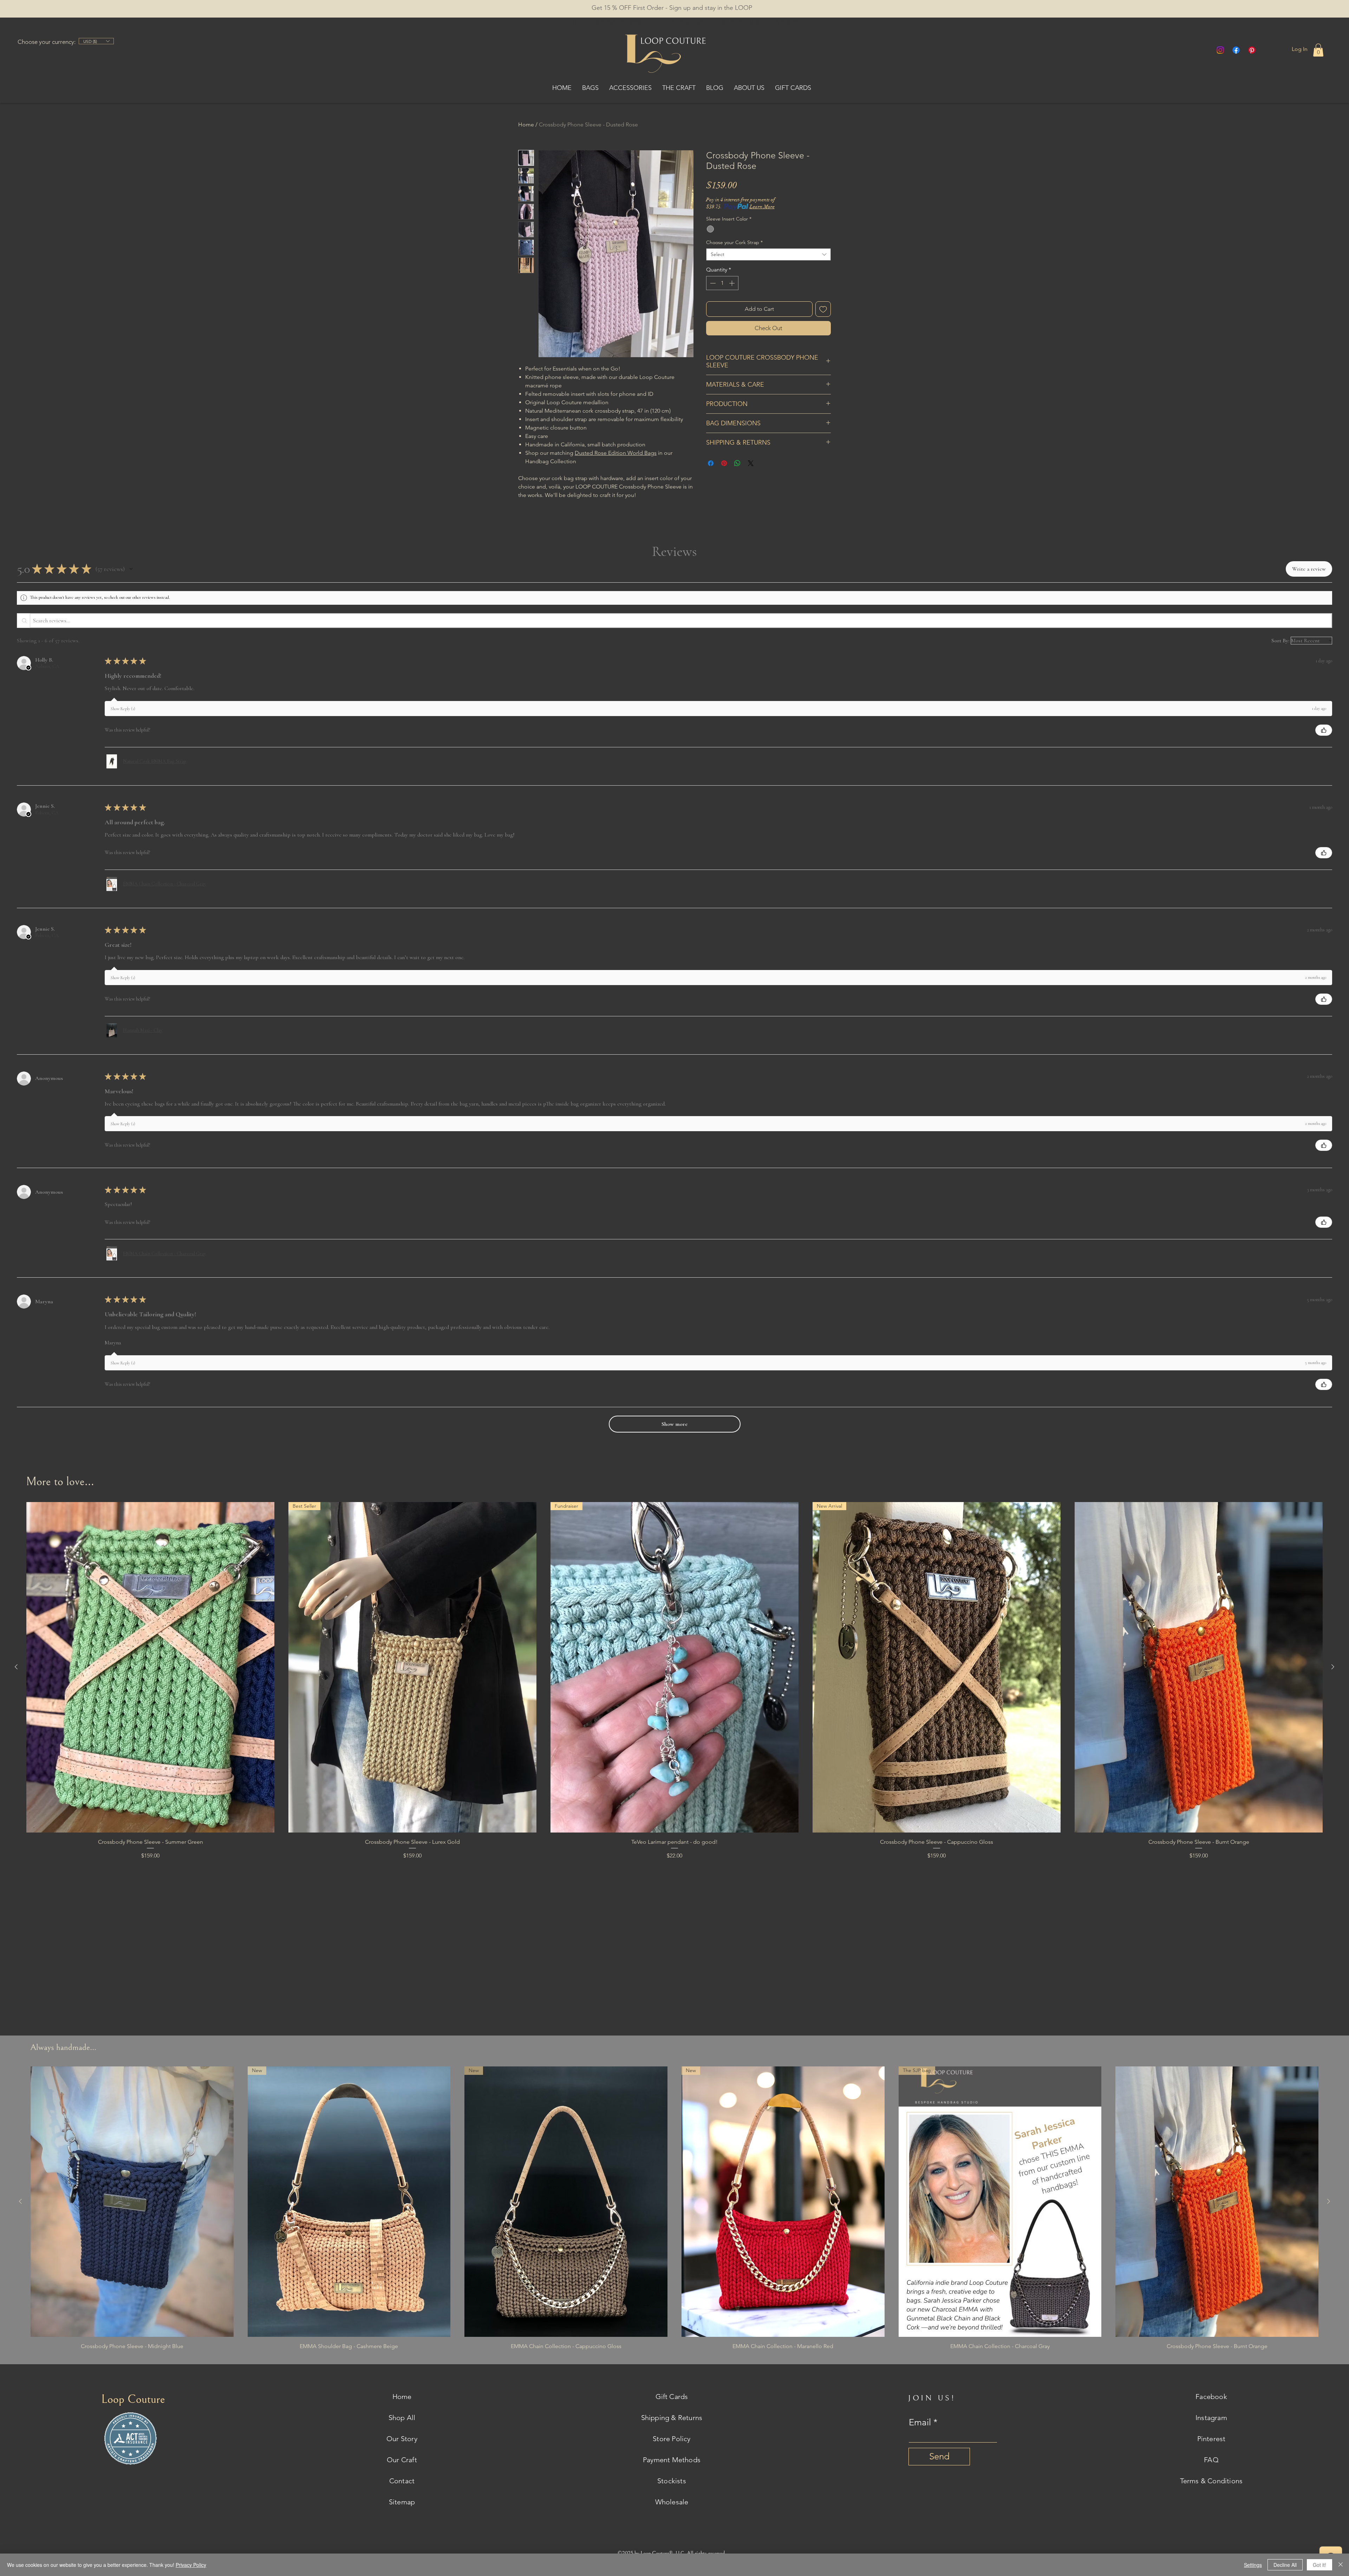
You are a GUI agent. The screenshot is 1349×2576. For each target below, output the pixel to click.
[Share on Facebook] (711, 478)
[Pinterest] (1252, 50)
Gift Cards (672, 2397)
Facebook (1211, 2397)
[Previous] (37, 9)
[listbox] (96, 41)
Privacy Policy (191, 2565)
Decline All (1285, 2565)
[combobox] (768, 254)
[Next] (1312, 9)
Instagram (1211, 2418)
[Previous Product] (16, 1667)
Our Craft (402, 2460)
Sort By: (1280, 641)
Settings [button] (1253, 2565)
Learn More (762, 207)
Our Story (402, 2439)
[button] (764, 8)
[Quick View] (150, 1667)
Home (526, 124)
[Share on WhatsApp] (737, 478)
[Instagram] (1220, 50)
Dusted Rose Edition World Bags (616, 453)
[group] (674, 1690)
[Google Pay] (768, 347)
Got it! (1319, 2565)
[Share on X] (751, 478)
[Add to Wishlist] (823, 309)
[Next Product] (1333, 1667)
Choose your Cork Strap (734, 242)
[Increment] (732, 283)
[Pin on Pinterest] (724, 478)
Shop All (402, 2418)
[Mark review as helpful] (1324, 730)
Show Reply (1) (123, 709)
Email (920, 2423)
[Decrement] (712, 283)
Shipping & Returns (672, 2418)
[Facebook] (1236, 50)
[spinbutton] (722, 283)
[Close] (1341, 2565)
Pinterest (1211, 2439)
